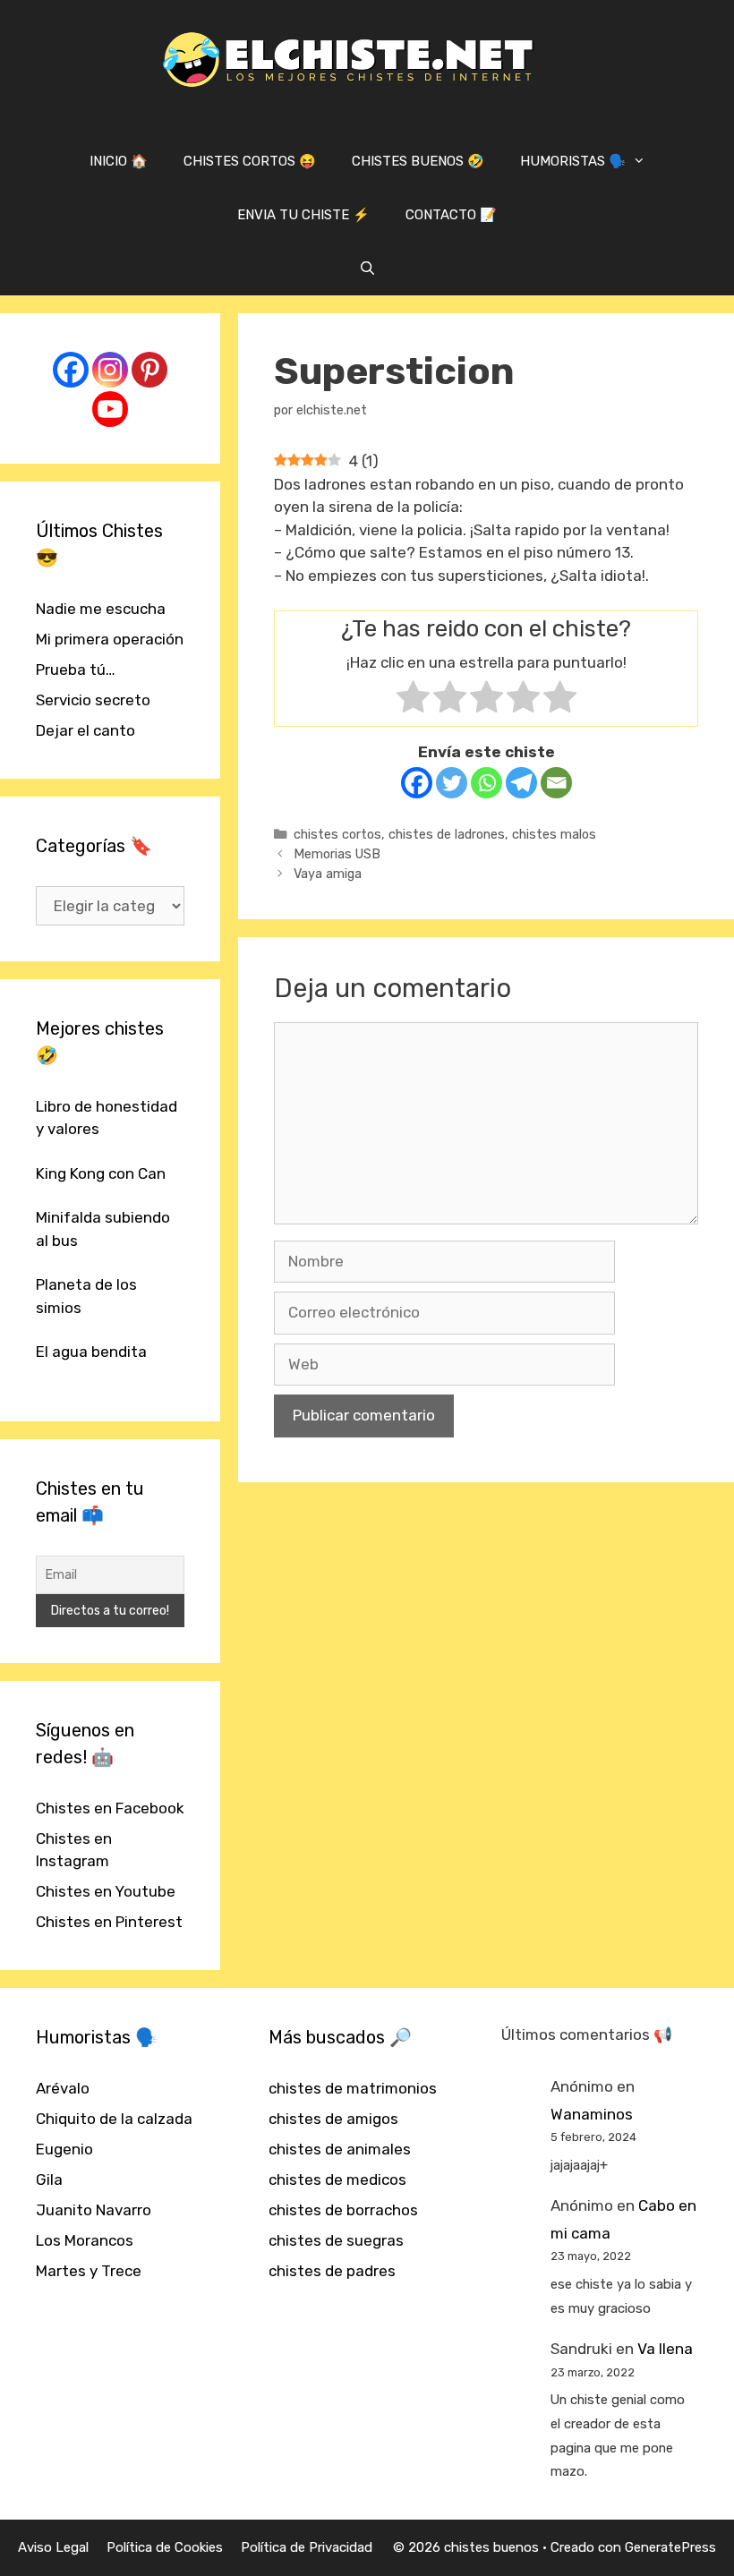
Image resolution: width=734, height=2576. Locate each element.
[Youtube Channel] (110, 409)
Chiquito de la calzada (114, 2119)
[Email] (556, 783)
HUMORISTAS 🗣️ (573, 161)
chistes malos (554, 834)
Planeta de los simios (86, 1296)
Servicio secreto (93, 700)
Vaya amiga (328, 874)
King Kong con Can (101, 1173)
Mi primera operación (110, 639)
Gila (49, 2179)
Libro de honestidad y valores (107, 1118)
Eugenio (64, 2149)
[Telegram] (521, 783)
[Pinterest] (149, 370)
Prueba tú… (76, 670)
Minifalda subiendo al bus (103, 1229)
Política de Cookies (165, 2547)
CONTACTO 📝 (451, 215)
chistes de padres (332, 2271)
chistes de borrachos (343, 2210)
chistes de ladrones (447, 834)
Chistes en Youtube (106, 1891)
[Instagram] (110, 370)
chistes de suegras (336, 2240)
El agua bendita (91, 1352)
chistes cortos (337, 834)
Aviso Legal (53, 2547)
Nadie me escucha (101, 609)
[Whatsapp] (486, 783)
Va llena (665, 2349)
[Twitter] (452, 783)
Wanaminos (592, 2114)
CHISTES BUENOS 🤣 (418, 161)
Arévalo (63, 2088)
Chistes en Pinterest (109, 1922)
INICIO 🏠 (119, 161)
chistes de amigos (333, 2119)
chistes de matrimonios (353, 2088)
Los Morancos (85, 2240)
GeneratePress (670, 2547)
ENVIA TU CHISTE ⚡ (303, 215)
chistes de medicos (337, 2179)
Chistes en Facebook (110, 1808)
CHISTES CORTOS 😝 (250, 161)
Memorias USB (337, 854)
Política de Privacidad (307, 2547)
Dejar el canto (85, 730)
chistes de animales (340, 2149)
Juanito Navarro (94, 2210)
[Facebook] (417, 783)
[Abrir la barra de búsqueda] (367, 269)
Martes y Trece (89, 2271)
